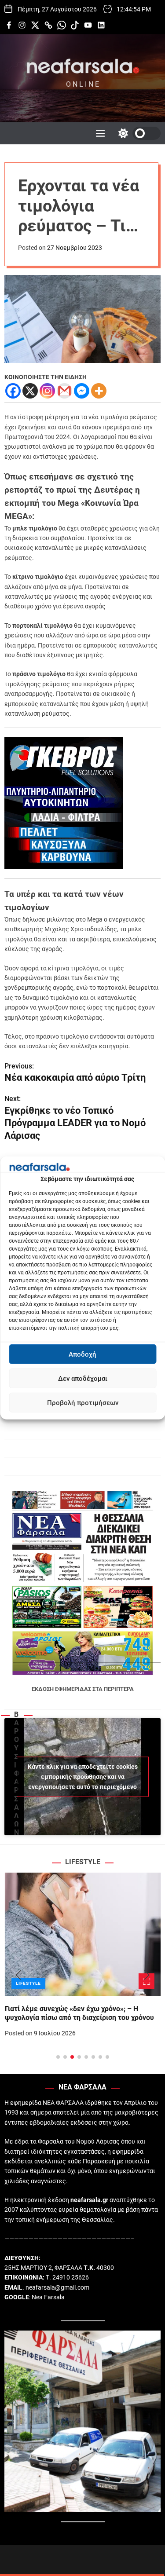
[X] (30, 391)
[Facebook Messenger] (82, 391)
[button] (18, 1975)
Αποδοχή (82, 1354)
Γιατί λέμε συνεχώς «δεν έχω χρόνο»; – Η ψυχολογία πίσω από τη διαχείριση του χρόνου (79, 2013)
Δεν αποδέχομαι (83, 1379)
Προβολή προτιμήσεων (83, 1403)
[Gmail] (64, 391)
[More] (99, 391)
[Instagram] (47, 391)
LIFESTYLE (28, 1983)
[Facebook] (13, 391)
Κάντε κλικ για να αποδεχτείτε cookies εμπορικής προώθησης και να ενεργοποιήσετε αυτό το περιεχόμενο (83, 1777)
